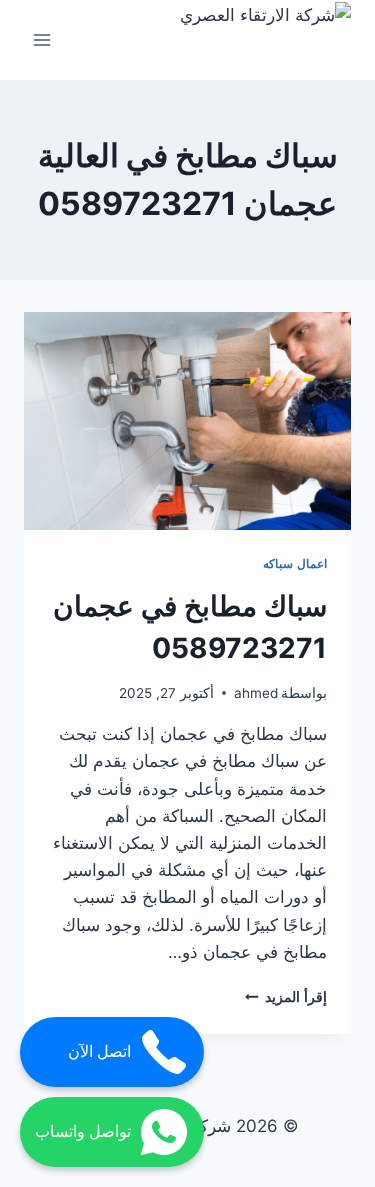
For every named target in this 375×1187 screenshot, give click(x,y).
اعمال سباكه (295, 563)
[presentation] (187, 421)
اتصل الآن (99, 1051)
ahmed (256, 693)
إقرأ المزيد (286, 997)
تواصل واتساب (83, 1131)
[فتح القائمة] (42, 39)
